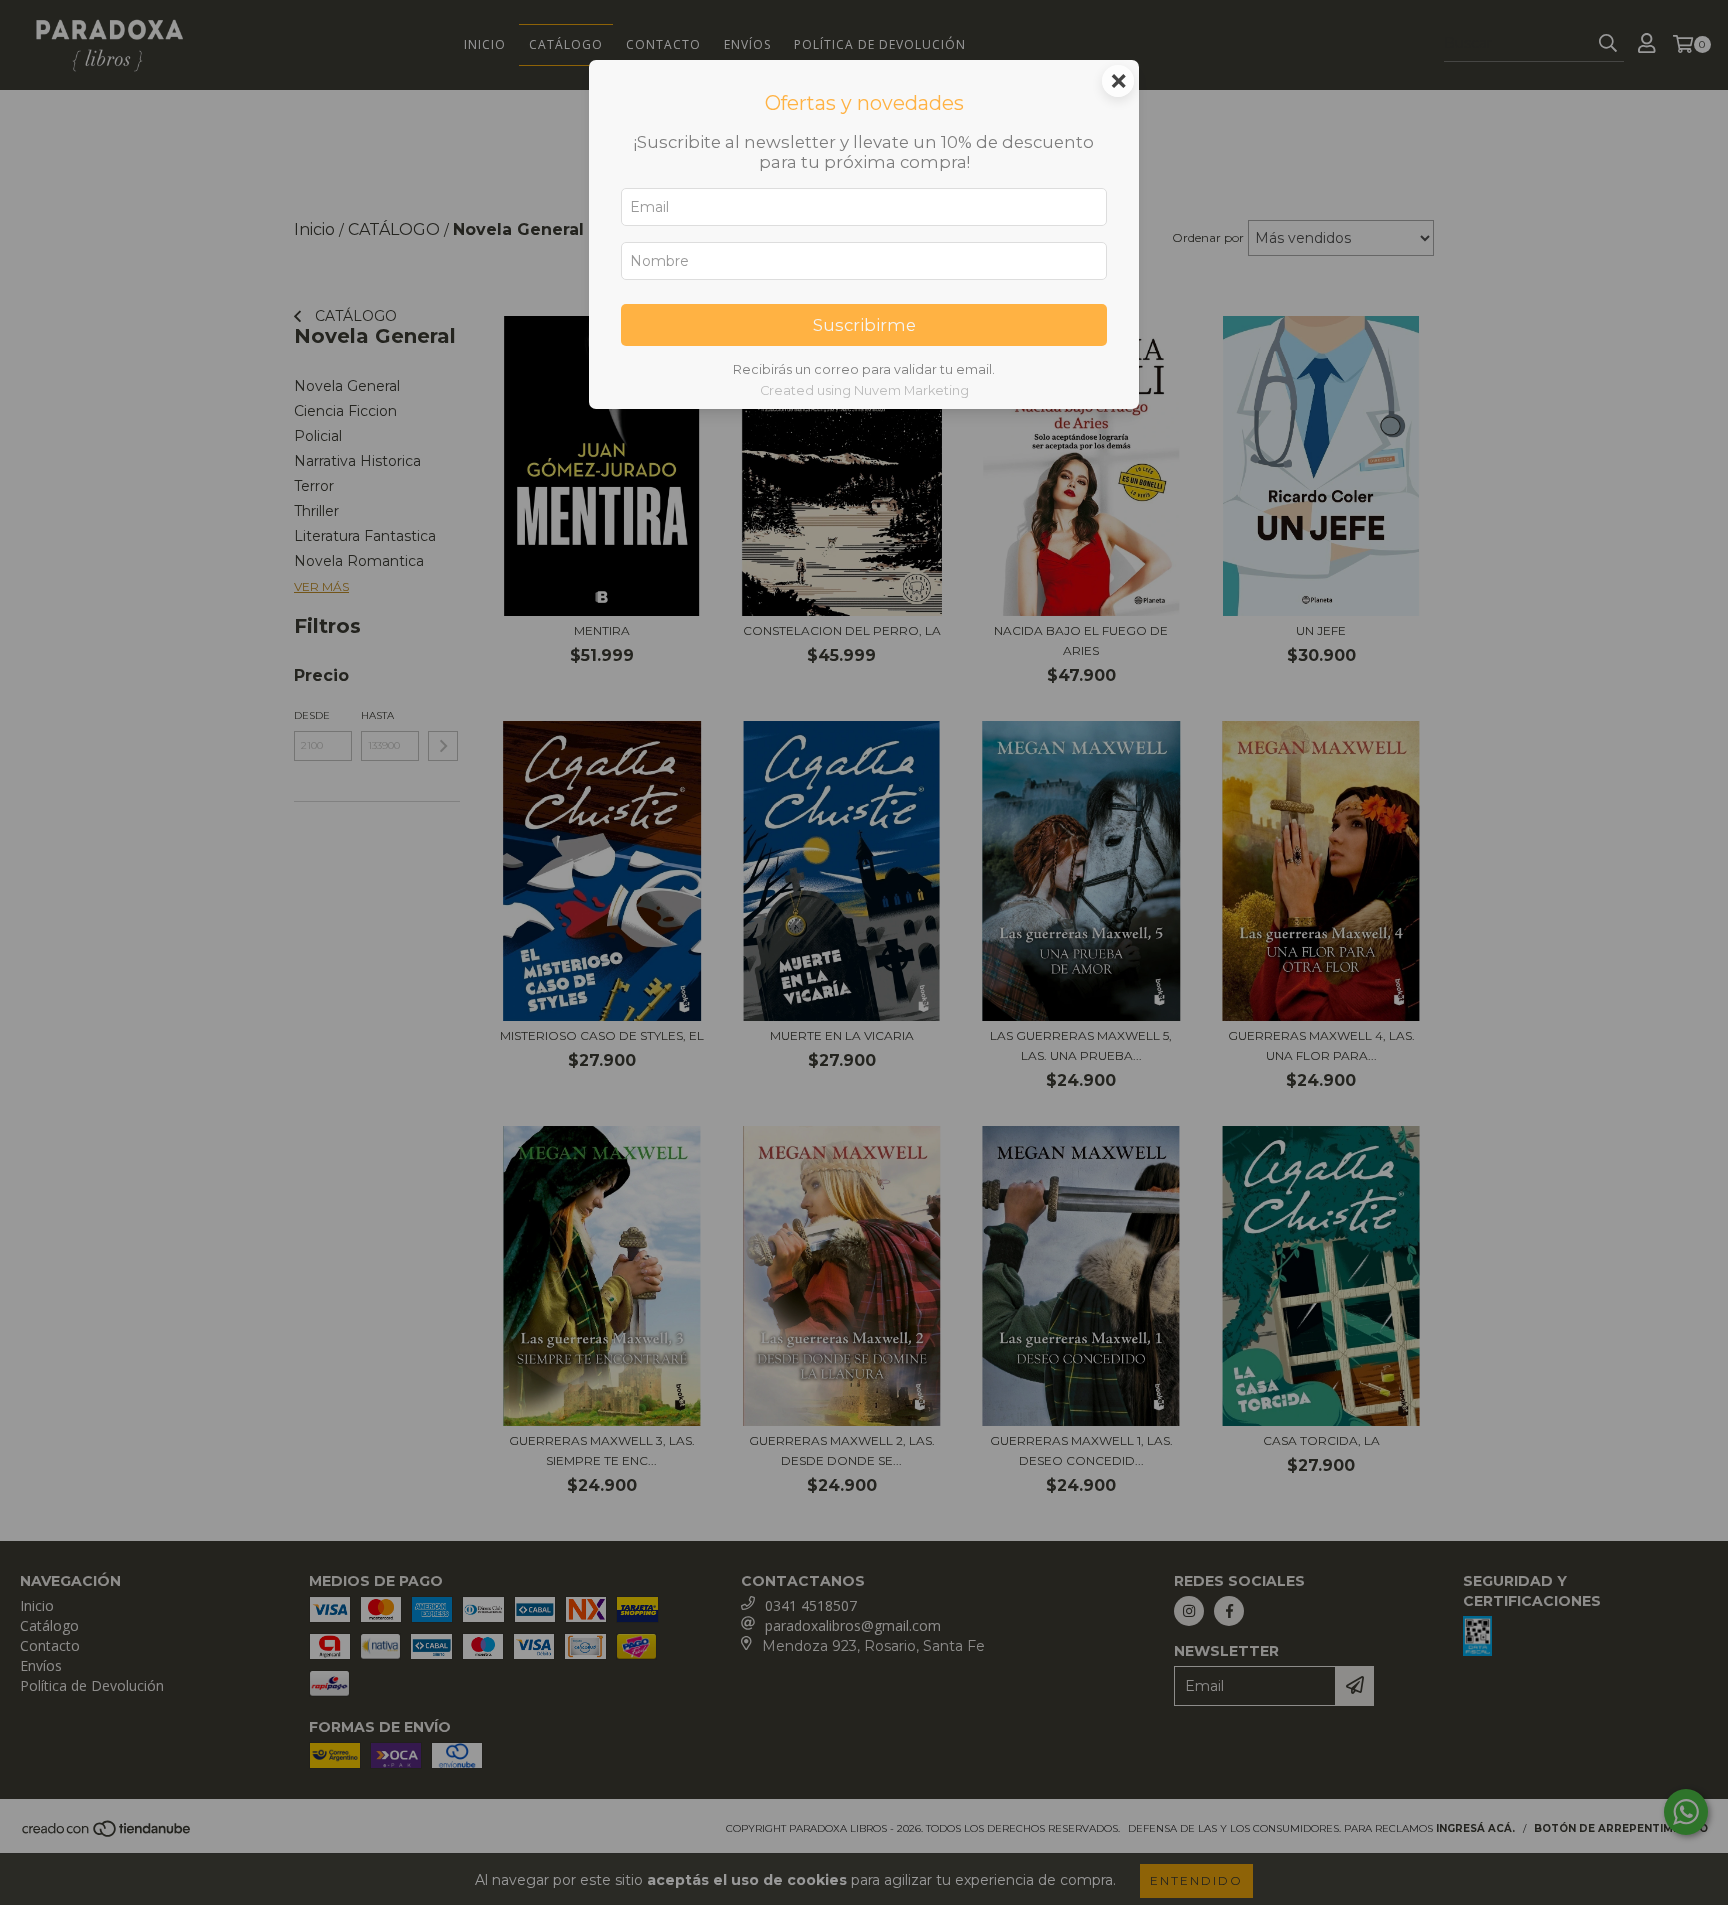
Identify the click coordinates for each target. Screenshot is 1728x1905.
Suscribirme (864, 325)
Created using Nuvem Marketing (864, 390)
